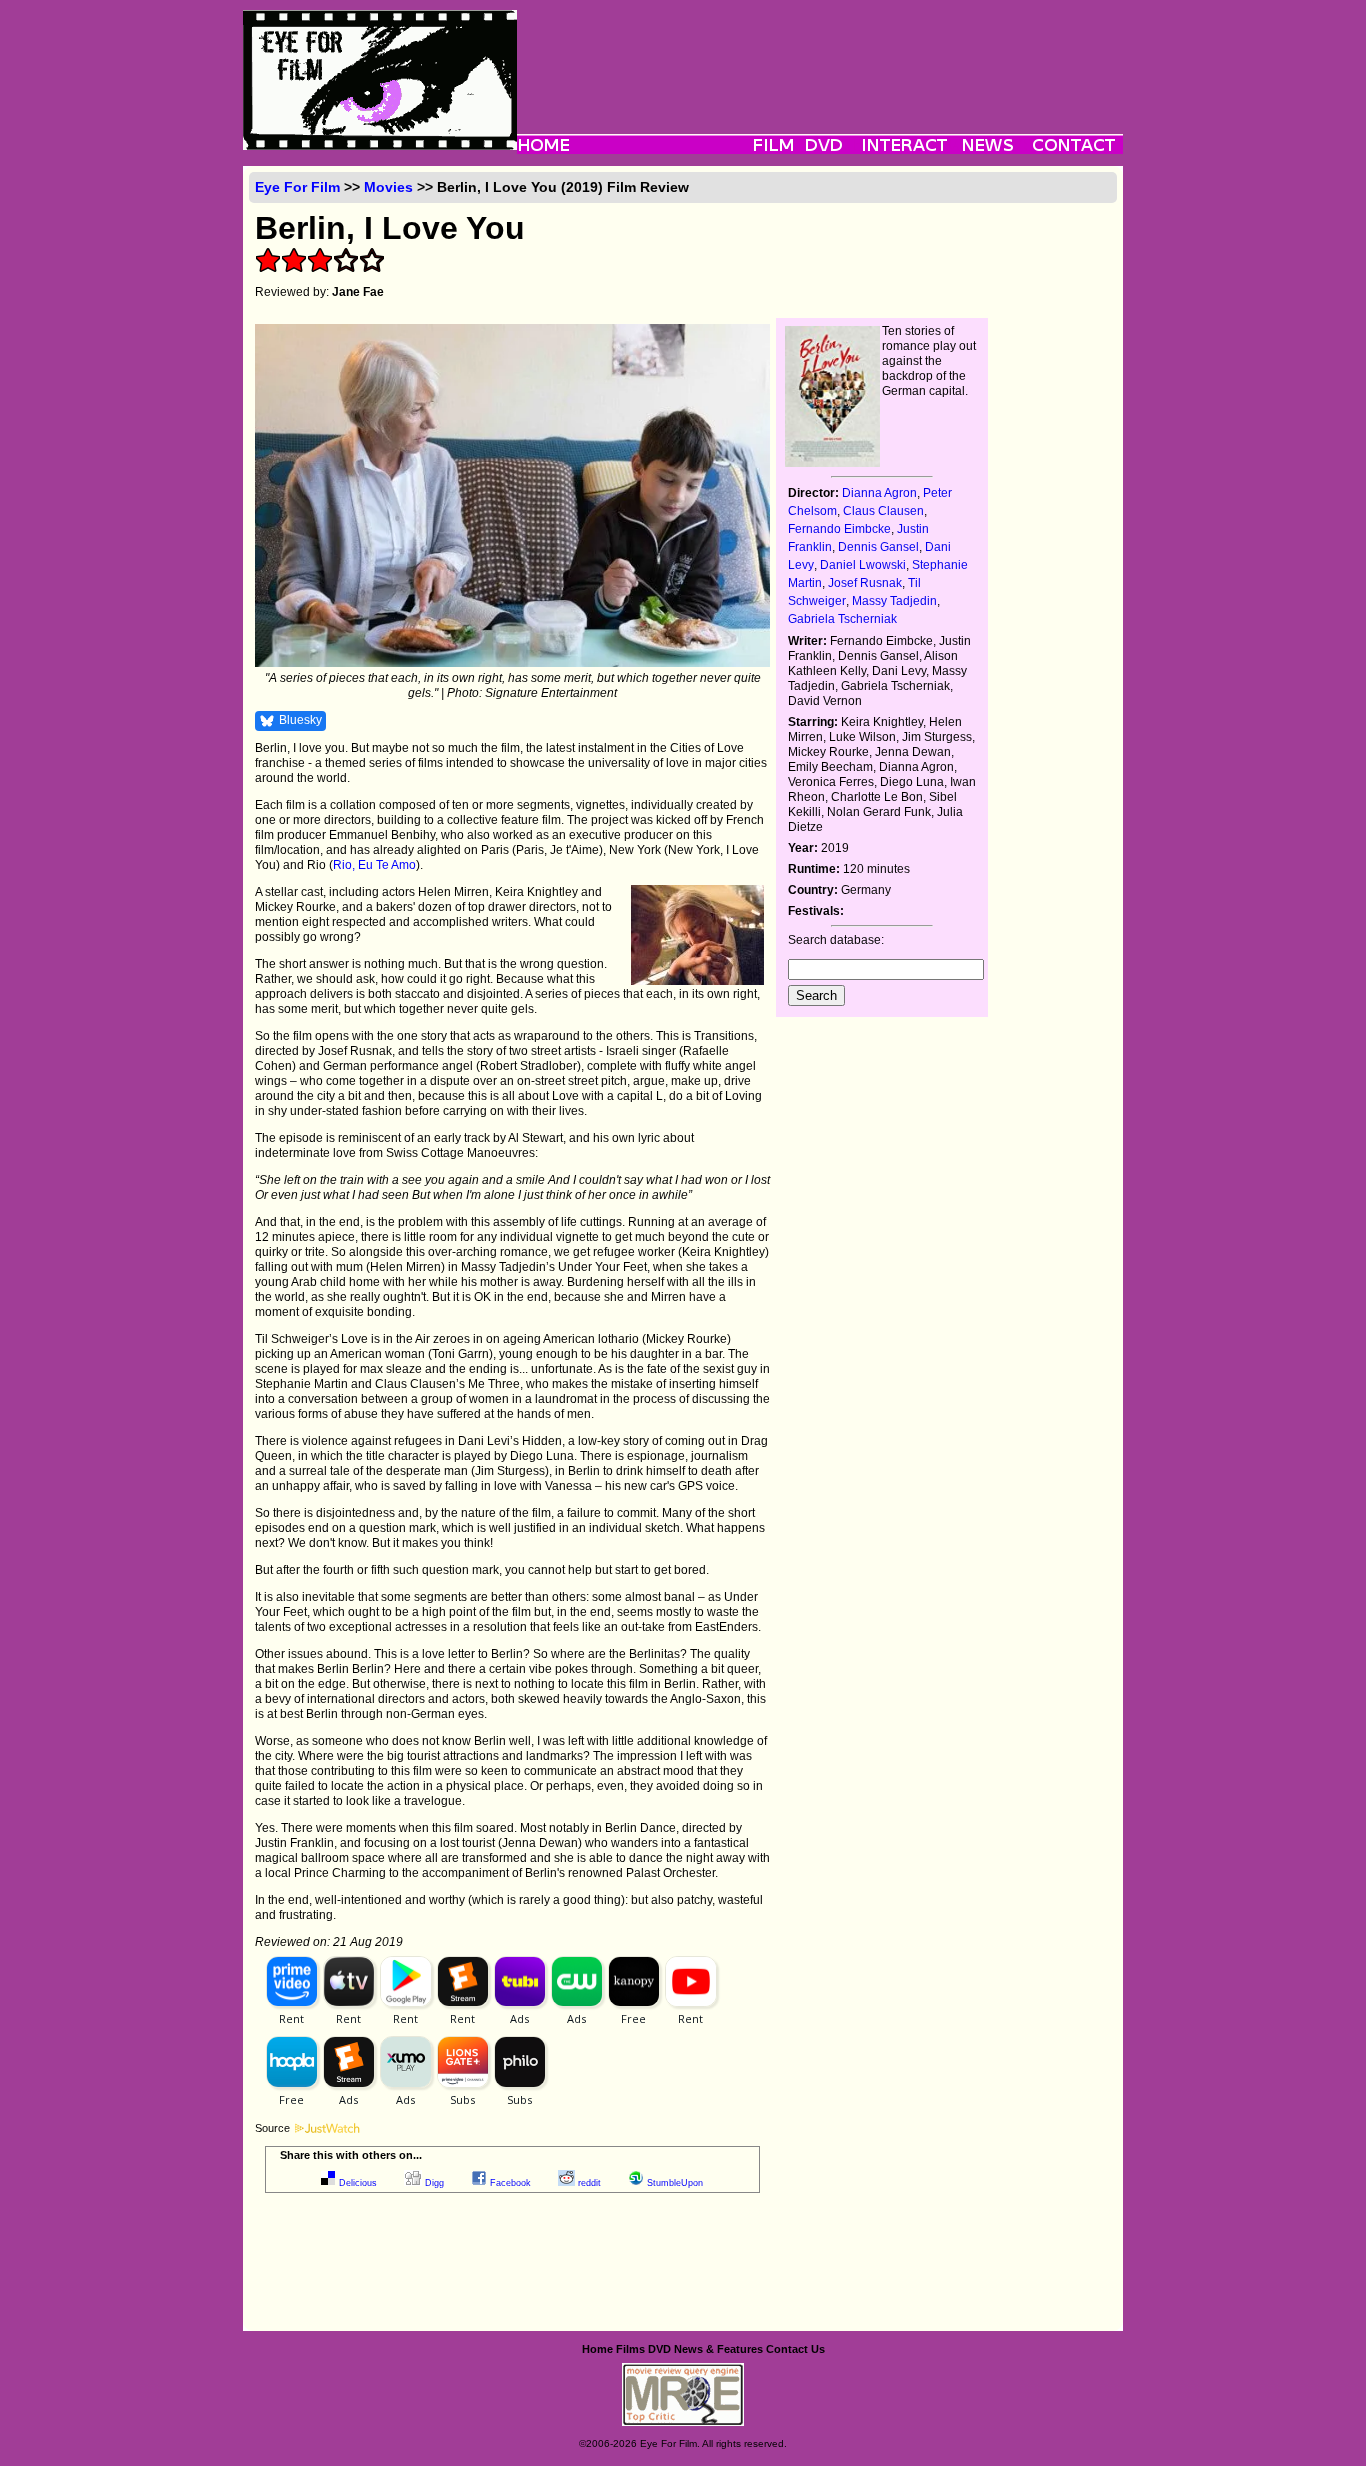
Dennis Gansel (878, 547)
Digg (434, 2183)
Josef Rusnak (865, 583)
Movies (388, 187)
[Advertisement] (820, 55)
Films (630, 2349)
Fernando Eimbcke (839, 529)
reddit (589, 2183)
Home (597, 2349)
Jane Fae (358, 292)
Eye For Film (297, 187)
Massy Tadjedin (894, 601)
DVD (659, 2349)
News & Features (718, 2349)
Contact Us (795, 2349)
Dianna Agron (879, 493)
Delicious (358, 2183)
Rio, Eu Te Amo (374, 865)
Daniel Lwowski (863, 565)
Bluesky (300, 720)
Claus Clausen (883, 511)
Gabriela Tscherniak (842, 619)
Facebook (510, 2183)
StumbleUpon (675, 2183)
